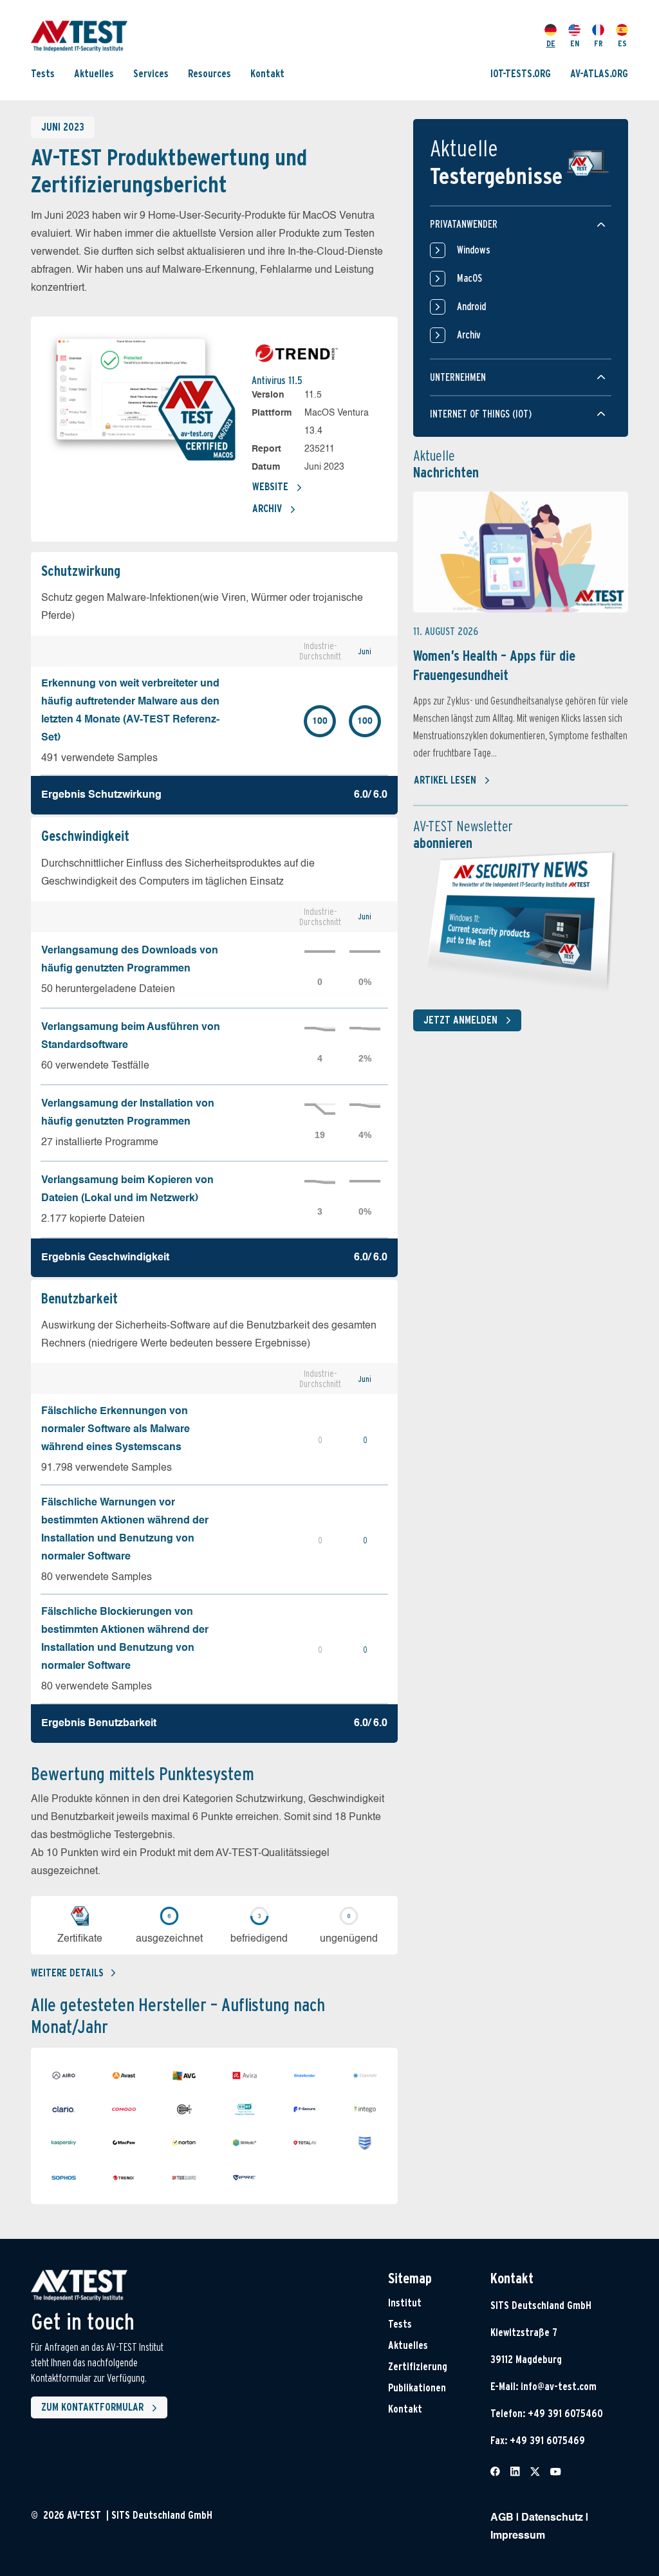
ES (622, 43)
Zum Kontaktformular (92, 2407)
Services (151, 74)
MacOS (469, 278)
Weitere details (67, 1973)
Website (270, 487)
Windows (474, 250)
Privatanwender (464, 224)
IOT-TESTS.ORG (521, 74)
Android (471, 307)
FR (599, 43)
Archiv (267, 509)
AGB (502, 2518)
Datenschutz (552, 2518)
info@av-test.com (559, 2387)
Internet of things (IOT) (481, 414)
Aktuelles (94, 74)
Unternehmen (458, 377)
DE (551, 43)
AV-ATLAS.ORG (599, 74)
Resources (209, 74)
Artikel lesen (445, 780)
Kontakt (267, 74)
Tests (43, 74)
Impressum (518, 2536)
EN (575, 43)
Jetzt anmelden (460, 1020)
